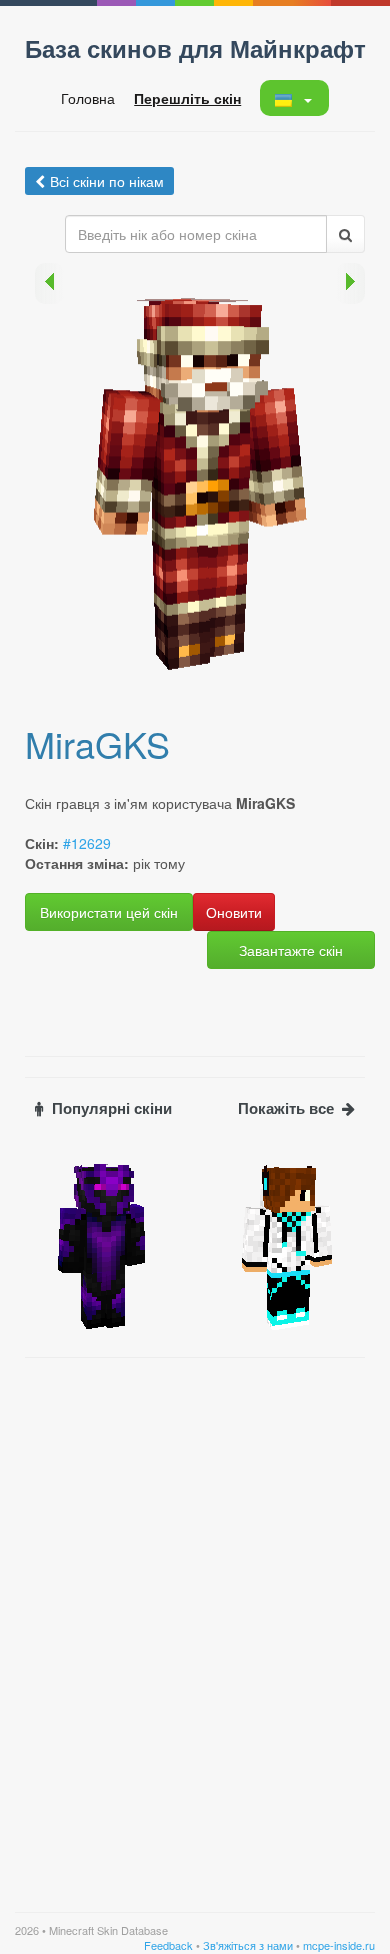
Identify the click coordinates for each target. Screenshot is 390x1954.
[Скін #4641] (102, 1245)
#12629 (87, 843)
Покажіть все (286, 1108)
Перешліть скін (187, 98)
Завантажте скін (291, 950)
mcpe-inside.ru (339, 1945)
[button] (293, 98)
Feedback (168, 1945)
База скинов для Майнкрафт (195, 48)
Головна (88, 98)
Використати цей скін (109, 912)
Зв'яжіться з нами (248, 1945)
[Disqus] (195, 1618)
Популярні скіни (112, 1108)
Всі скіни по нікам (107, 181)
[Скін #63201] (287, 1245)
